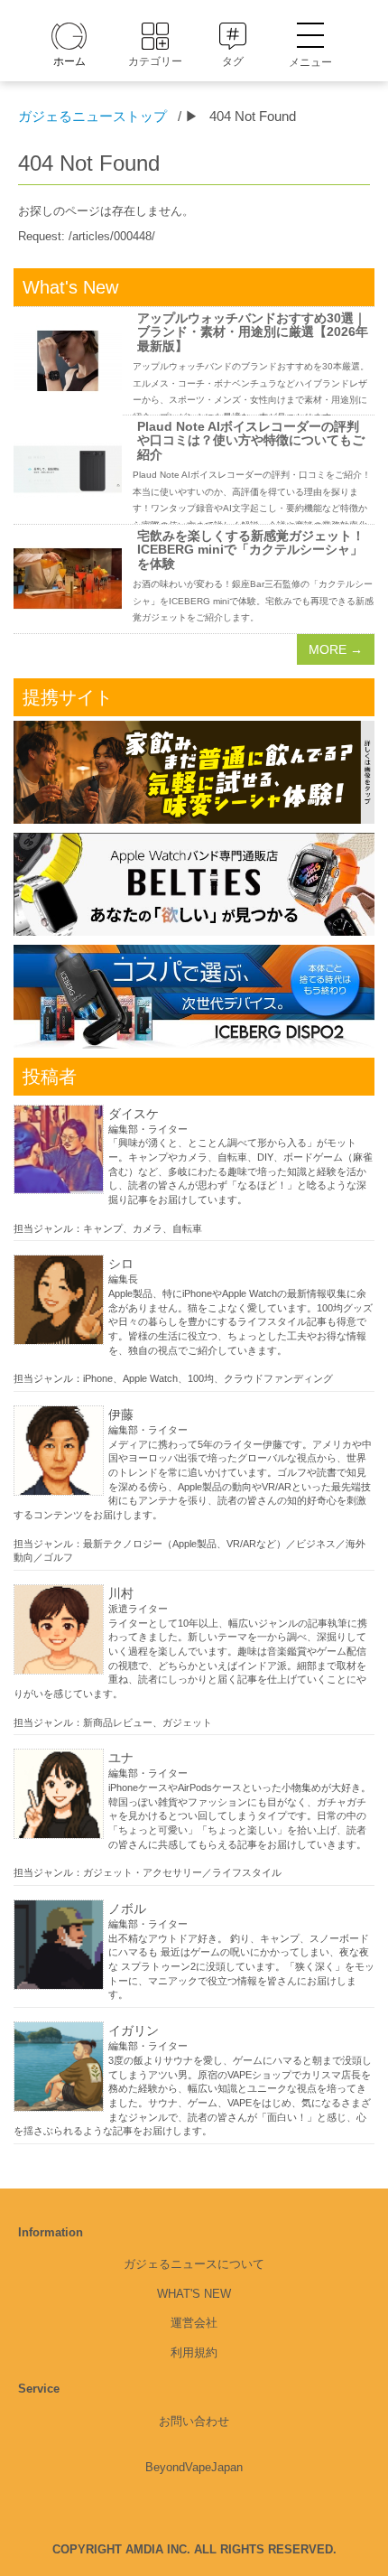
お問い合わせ (194, 2421)
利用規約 (194, 2352)
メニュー (310, 62)
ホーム (69, 61)
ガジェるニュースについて (194, 2264)
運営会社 (194, 2323)
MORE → (336, 649)
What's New (194, 2294)
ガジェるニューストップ (92, 116)
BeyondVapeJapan (194, 2467)
